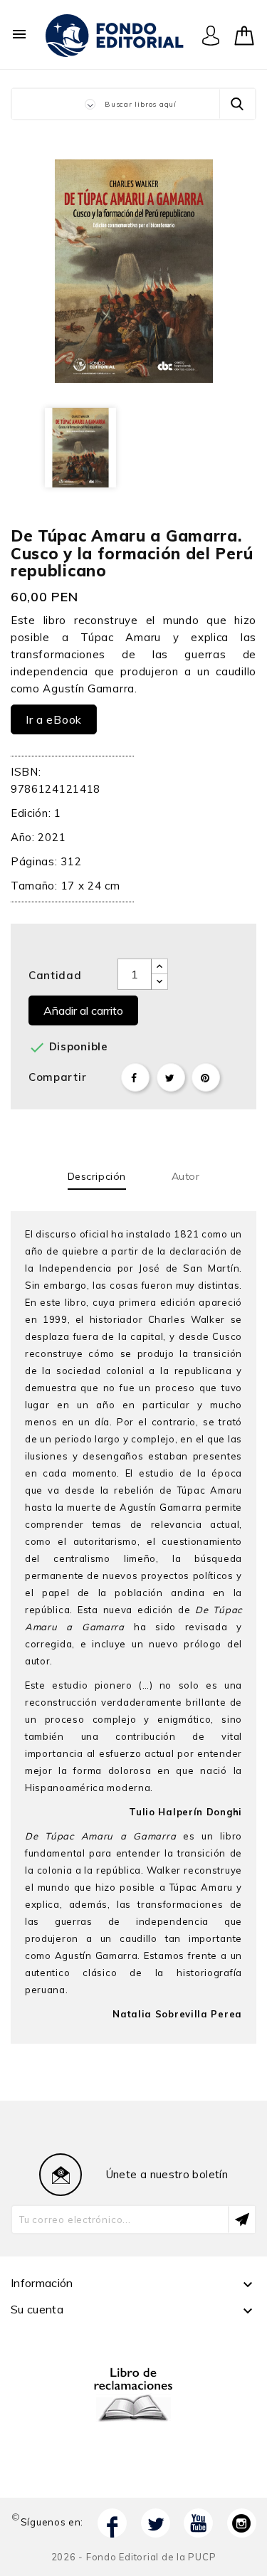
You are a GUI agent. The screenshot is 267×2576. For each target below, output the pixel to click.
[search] (237, 104)
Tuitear (171, 1077)
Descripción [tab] (97, 1176)
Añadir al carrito (83, 1010)
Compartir (135, 1077)
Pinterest (206, 1077)
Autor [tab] (186, 1176)
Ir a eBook (54, 719)
